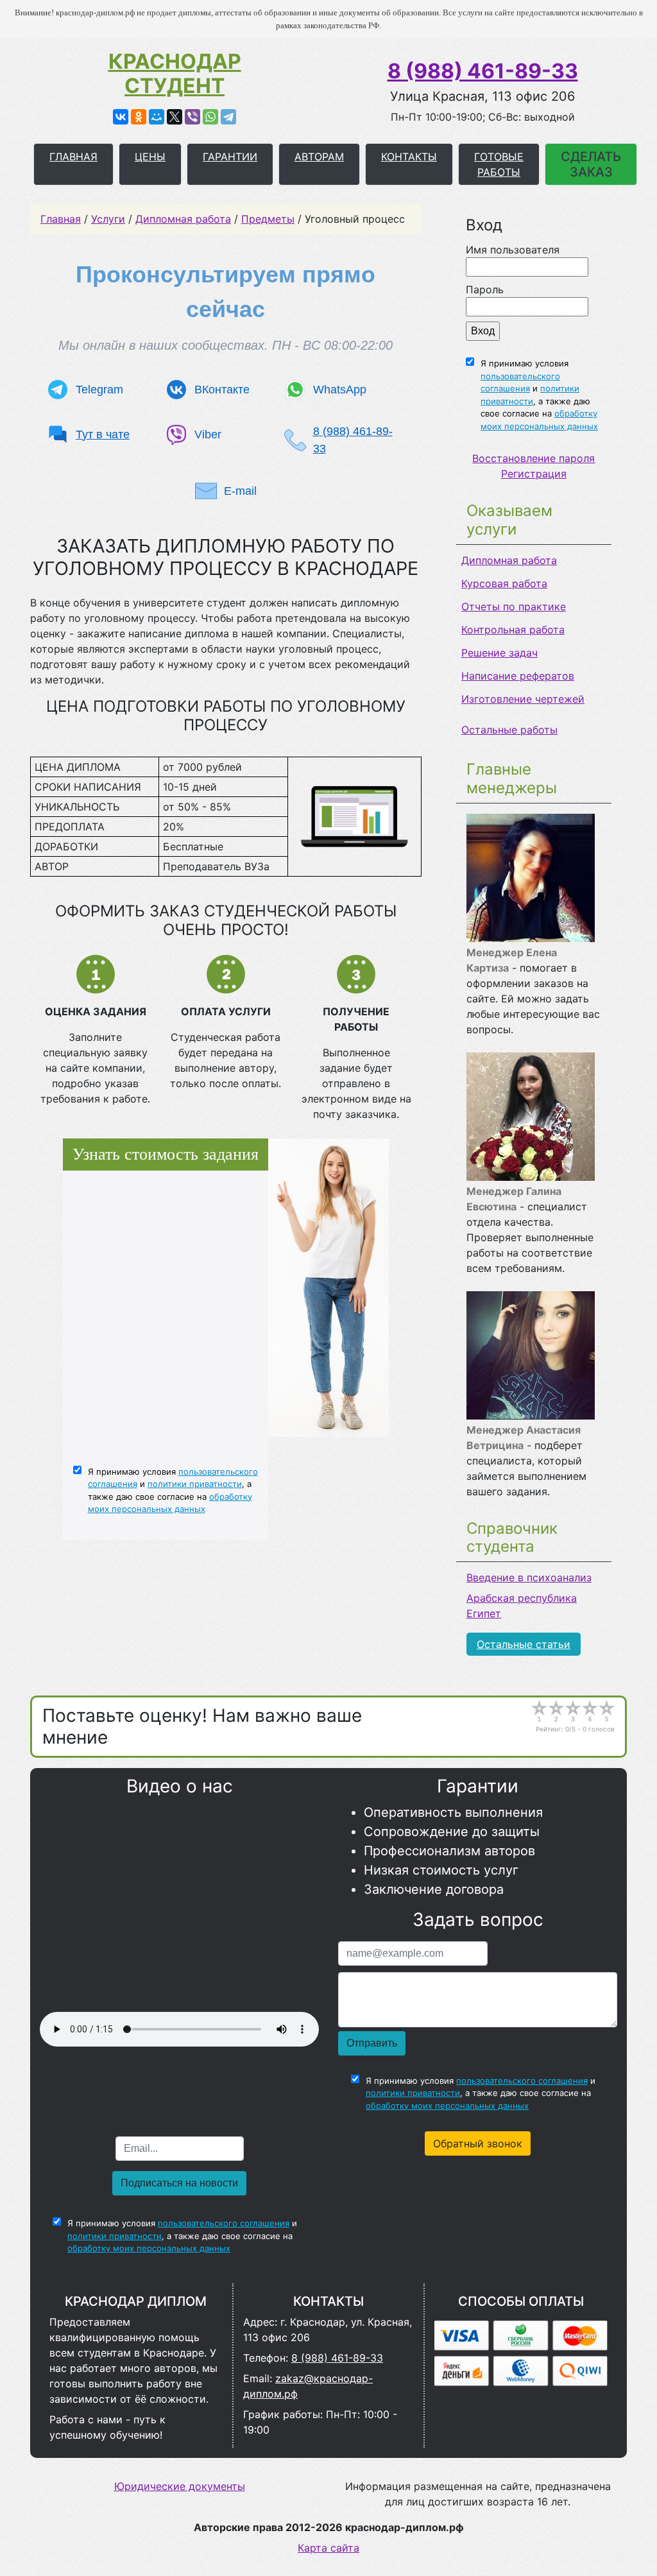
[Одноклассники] (139, 117)
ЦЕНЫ (150, 157)
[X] (175, 117)
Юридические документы (180, 2486)
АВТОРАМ (319, 157)
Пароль (485, 289)
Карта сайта (328, 2548)
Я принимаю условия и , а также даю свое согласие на (539, 395)
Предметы (268, 219)
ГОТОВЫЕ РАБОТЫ (499, 164)
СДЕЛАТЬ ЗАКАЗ (591, 164)
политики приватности (195, 1484)
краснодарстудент (175, 74)
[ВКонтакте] (121, 117)
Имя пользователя (513, 250)
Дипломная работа (509, 560)
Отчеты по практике (514, 606)
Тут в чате (103, 434)
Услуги (108, 219)
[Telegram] (228, 117)
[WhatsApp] (210, 117)
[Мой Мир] (157, 117)
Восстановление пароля (533, 458)
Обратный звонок (478, 2143)
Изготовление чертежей (523, 699)
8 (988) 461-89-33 (483, 71)
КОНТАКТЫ (409, 157)
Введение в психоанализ (529, 1577)
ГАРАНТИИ (230, 157)
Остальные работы (509, 730)
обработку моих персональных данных (447, 2106)
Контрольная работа (513, 630)
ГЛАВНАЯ (73, 157)
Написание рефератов (518, 676)
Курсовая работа (504, 583)
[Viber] (192, 117)
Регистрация (534, 474)
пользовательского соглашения (522, 2081)
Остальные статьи (524, 1644)
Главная (61, 219)
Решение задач (499, 653)
